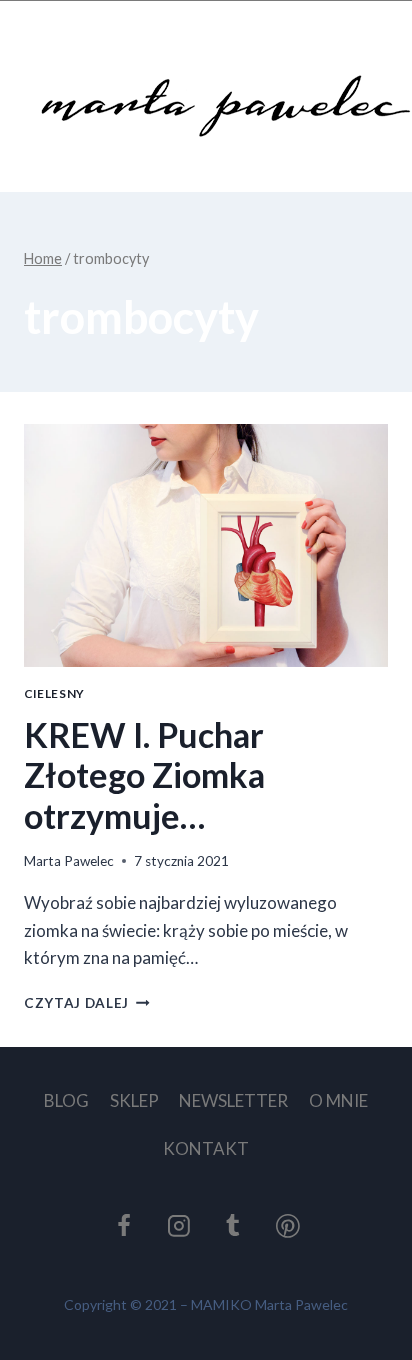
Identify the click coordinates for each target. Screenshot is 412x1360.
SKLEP (134, 1100)
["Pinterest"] (288, 1226)
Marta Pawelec (69, 861)
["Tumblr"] (234, 1226)
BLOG (66, 1100)
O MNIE (338, 1100)
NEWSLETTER (233, 1100)
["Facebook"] (124, 1226)
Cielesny (54, 693)
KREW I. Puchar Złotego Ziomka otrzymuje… (144, 775)
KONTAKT (206, 1148)
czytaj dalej (87, 1003)
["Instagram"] (179, 1226)
